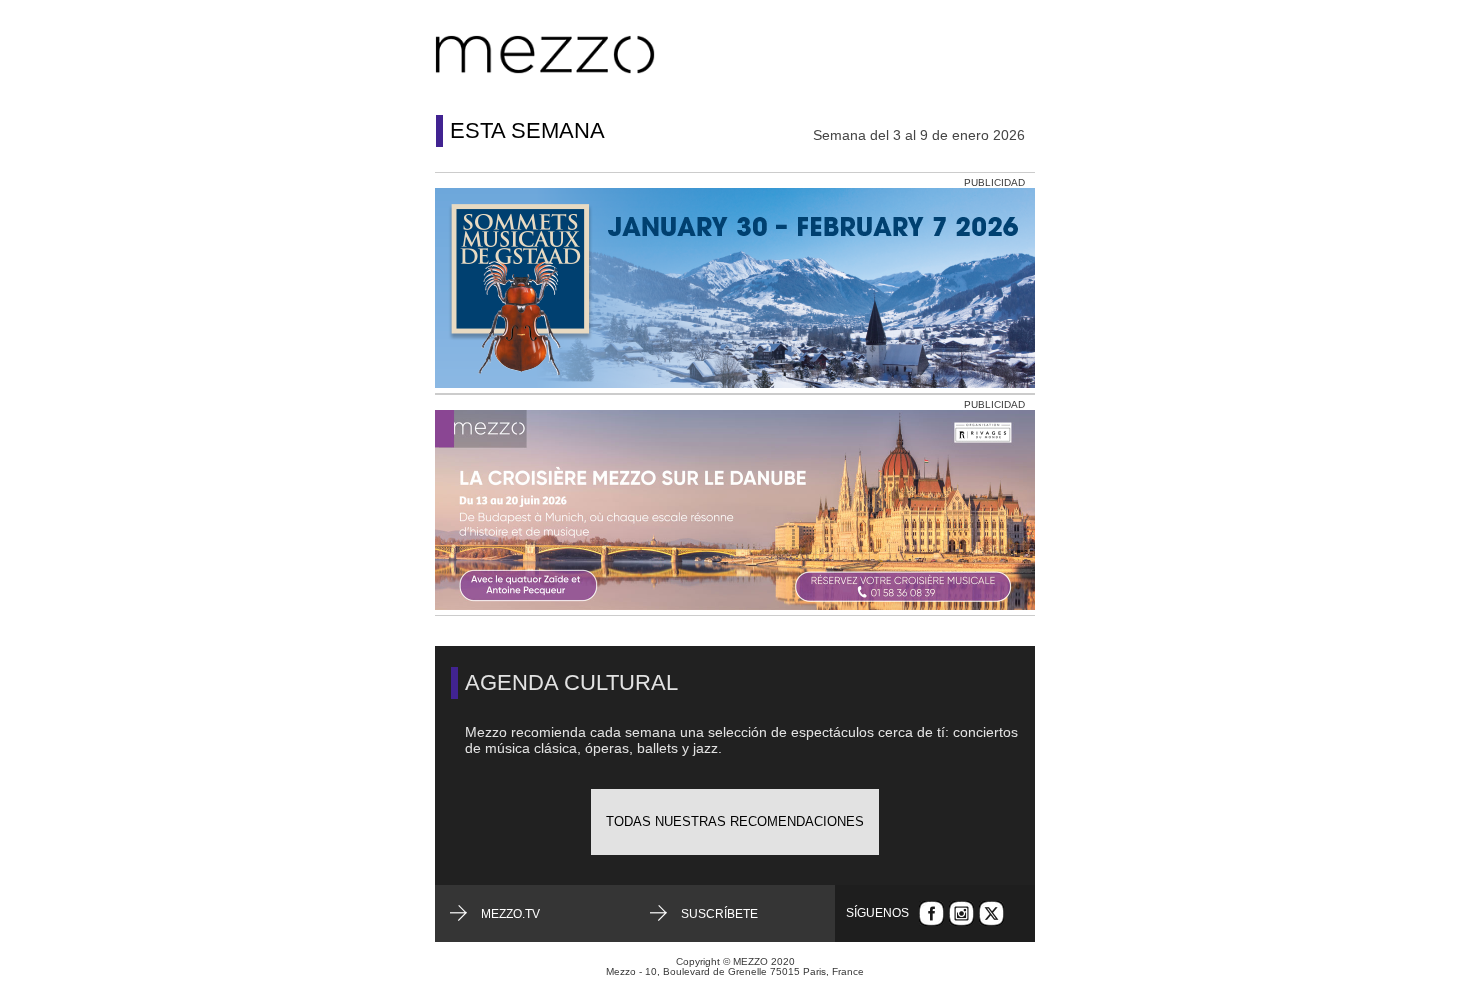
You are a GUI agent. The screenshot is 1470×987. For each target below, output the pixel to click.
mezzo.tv (510, 914)
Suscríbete (719, 914)
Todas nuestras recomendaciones (735, 821)
